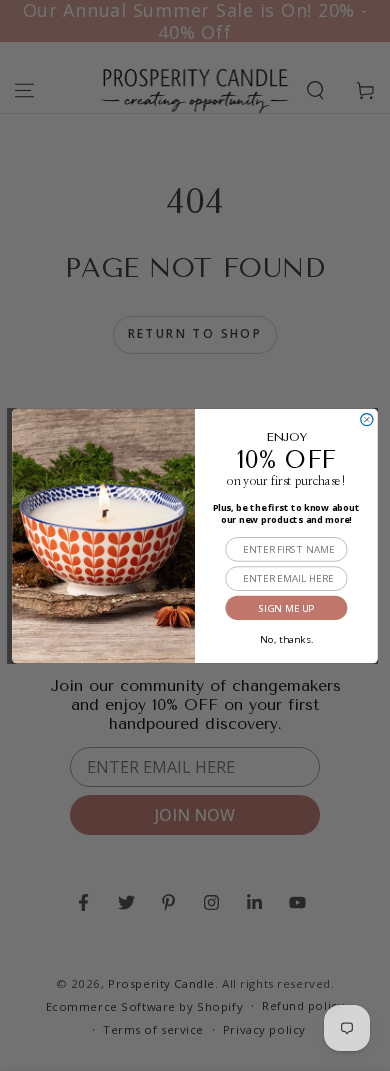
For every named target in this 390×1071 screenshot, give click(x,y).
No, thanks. (286, 636)
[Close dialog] (367, 419)
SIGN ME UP (286, 607)
